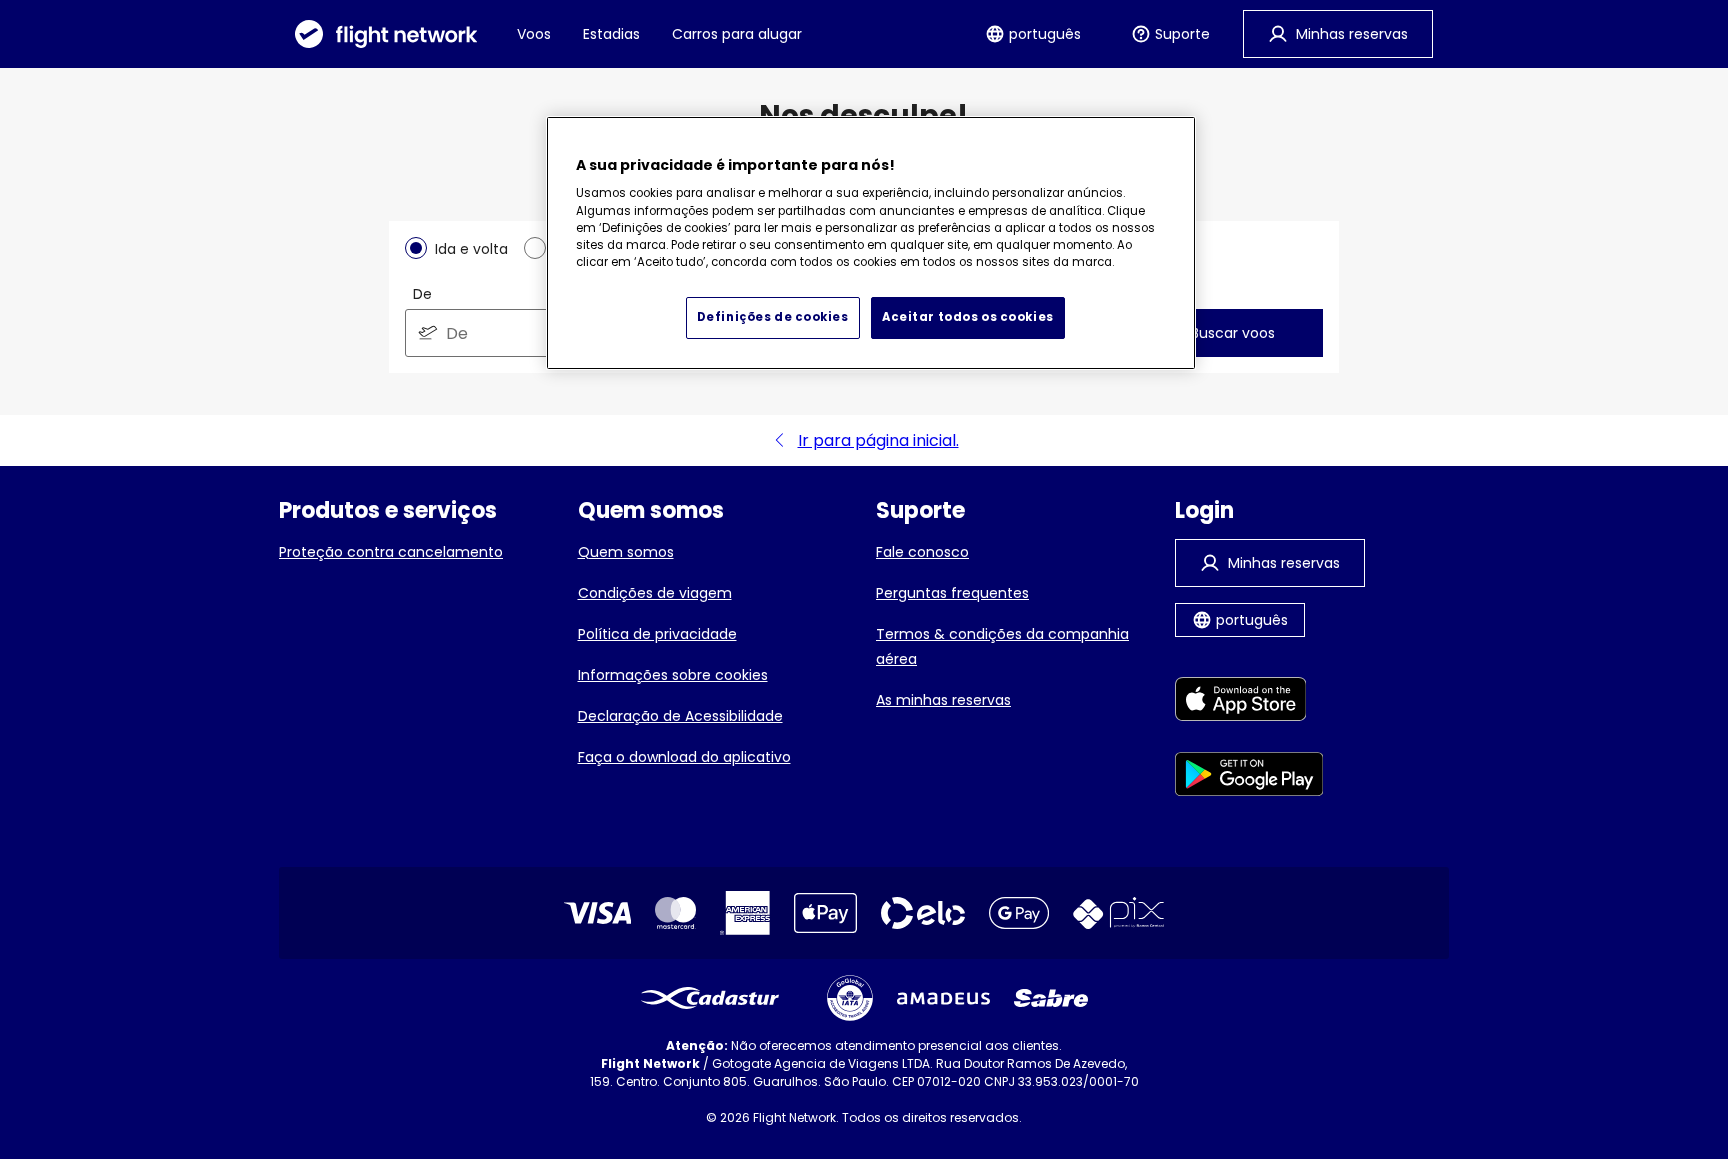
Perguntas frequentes (952, 593)
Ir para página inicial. (878, 440)
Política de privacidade (657, 634)
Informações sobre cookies (673, 675)
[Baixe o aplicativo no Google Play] (1249, 777)
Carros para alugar (737, 34)
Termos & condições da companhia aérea (1002, 646)
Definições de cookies (773, 317)
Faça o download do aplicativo (684, 757)
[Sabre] (1051, 998)
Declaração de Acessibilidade (680, 716)
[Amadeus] (943, 998)
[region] (871, 243)
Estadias (611, 34)
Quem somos (626, 552)
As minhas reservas (943, 700)
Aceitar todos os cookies (968, 317)
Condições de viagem (655, 593)
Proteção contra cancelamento (391, 552)
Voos (534, 34)
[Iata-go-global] (850, 998)
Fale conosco (922, 552)
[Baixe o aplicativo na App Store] (1249, 702)
